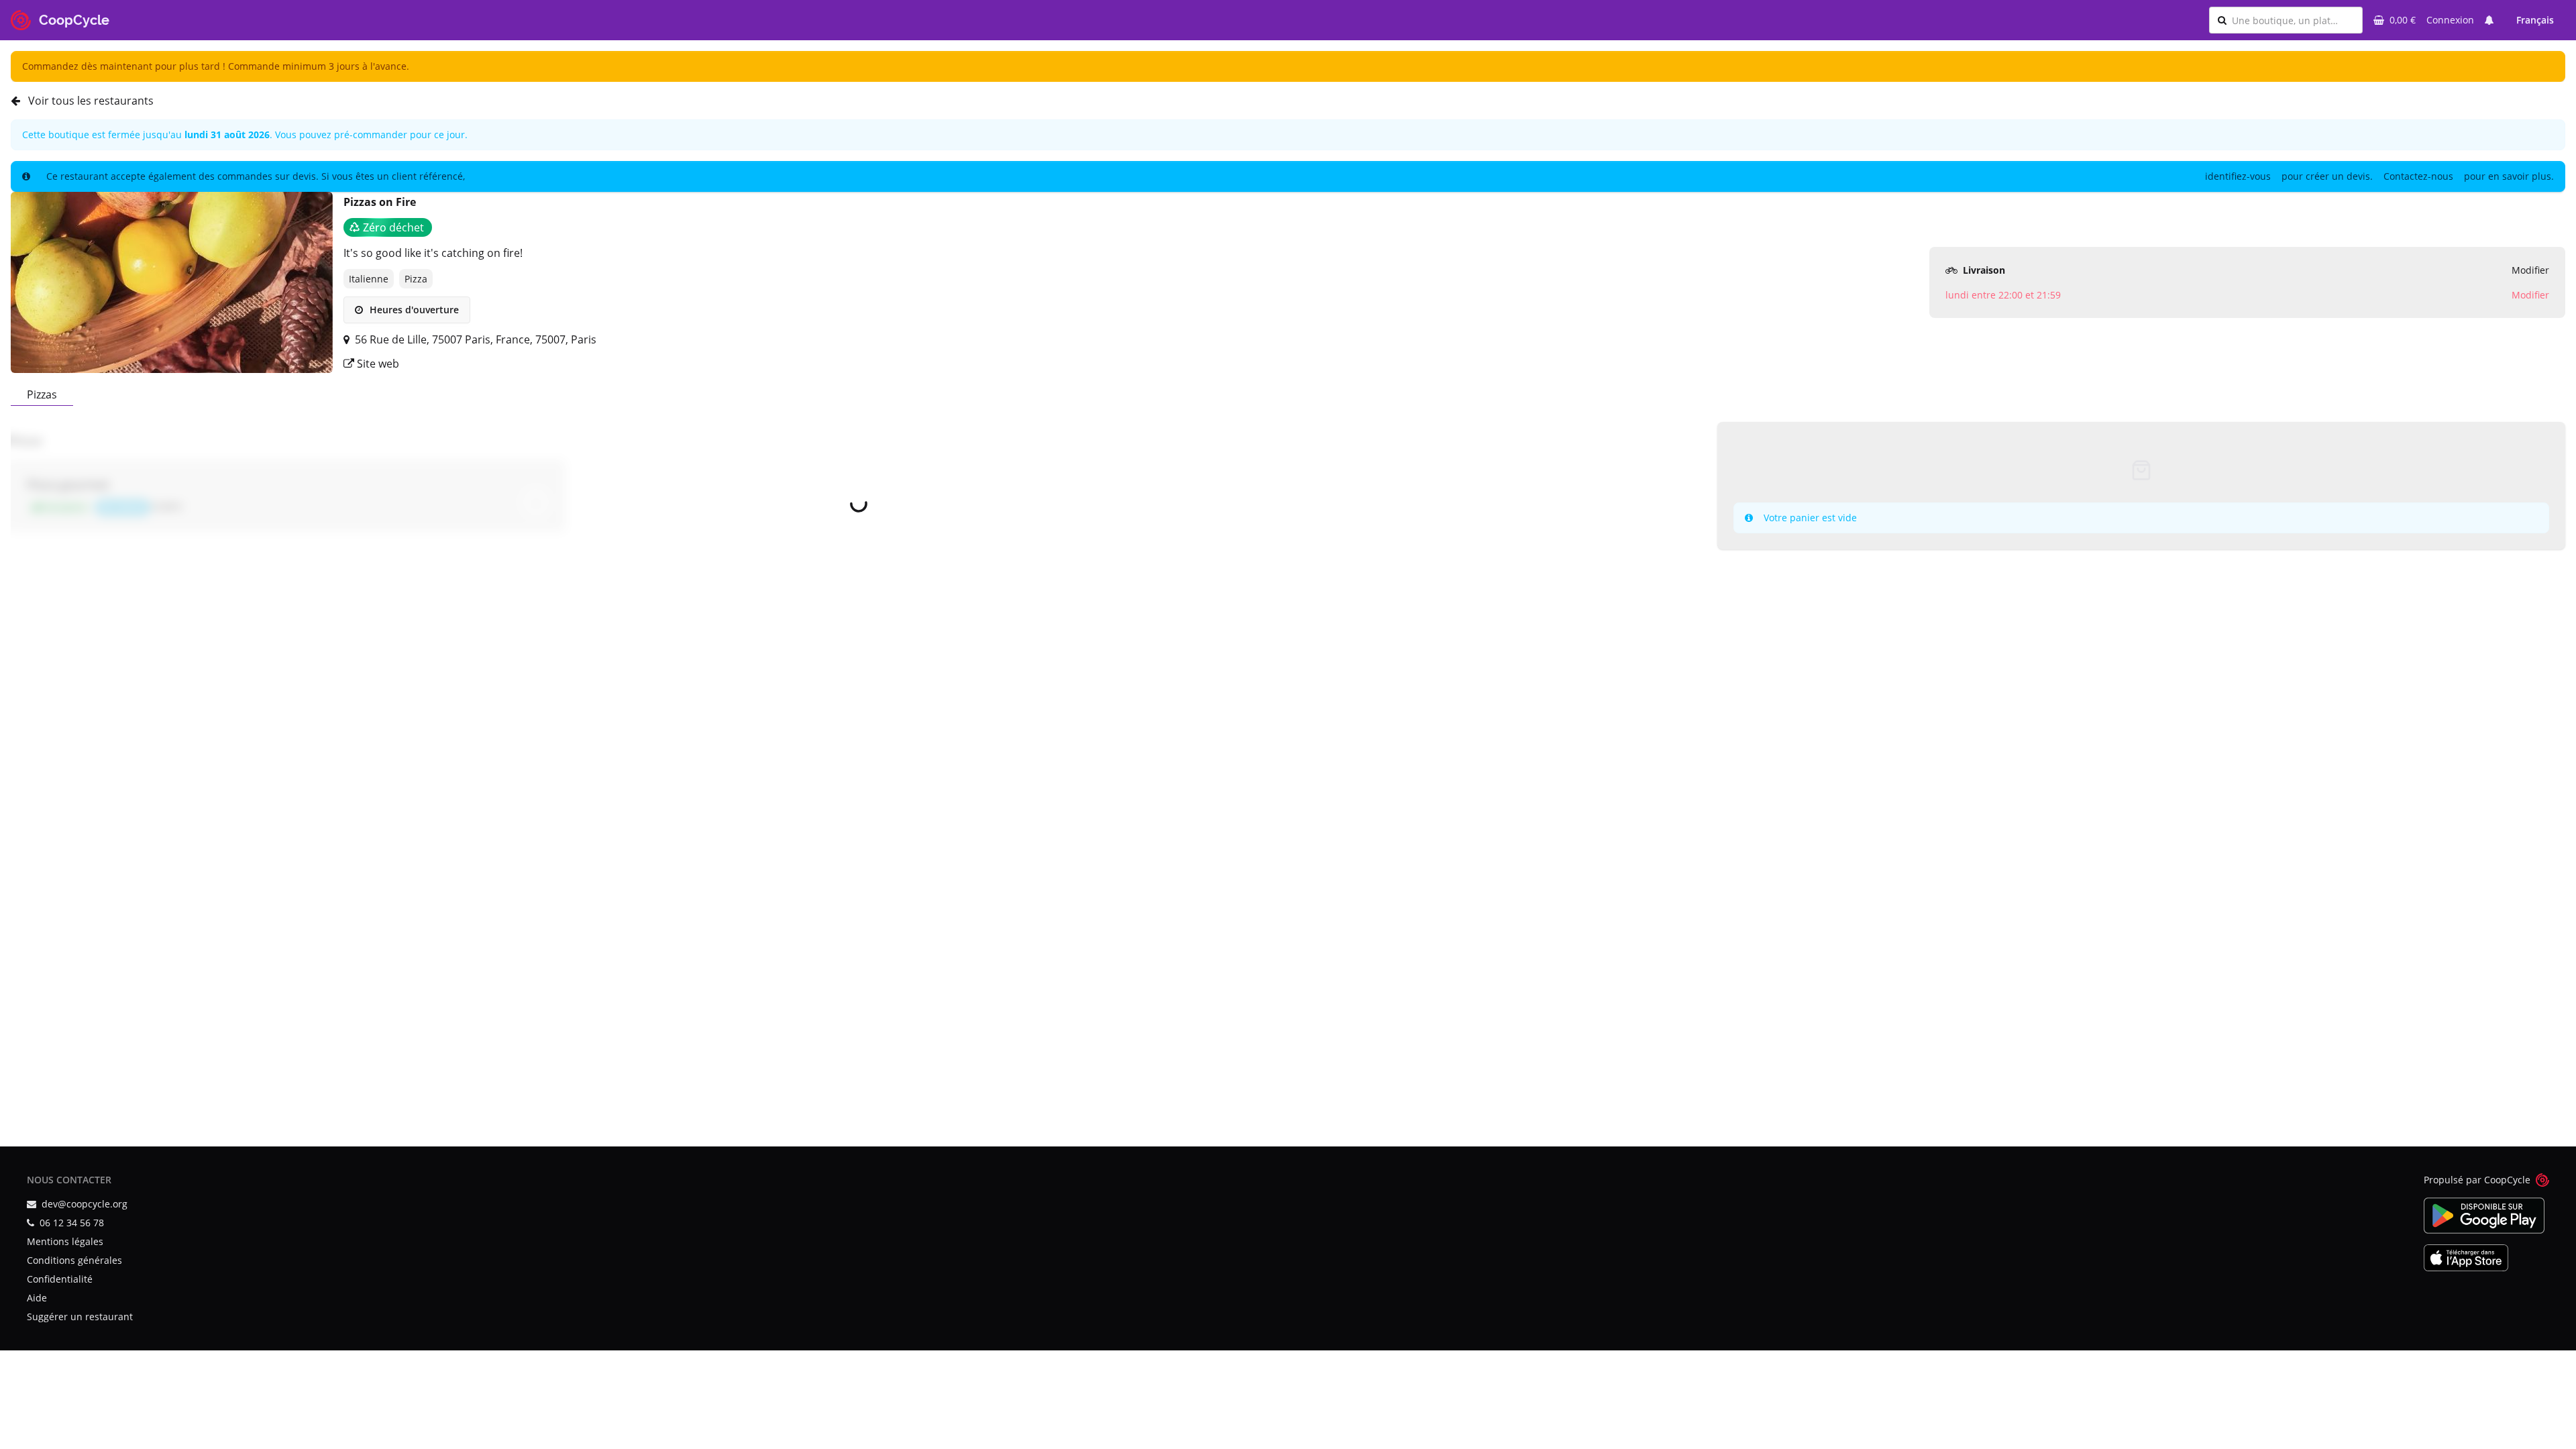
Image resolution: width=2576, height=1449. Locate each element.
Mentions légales (65, 1241)
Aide (37, 1298)
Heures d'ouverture (413, 310)
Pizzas (42, 394)
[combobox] (2293, 20)
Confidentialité (60, 1279)
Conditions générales (74, 1260)
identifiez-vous (2238, 176)
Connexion (2450, 20)
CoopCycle (2507, 1180)
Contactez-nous (2418, 176)
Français (2535, 20)
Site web (377, 364)
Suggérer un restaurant (80, 1317)
